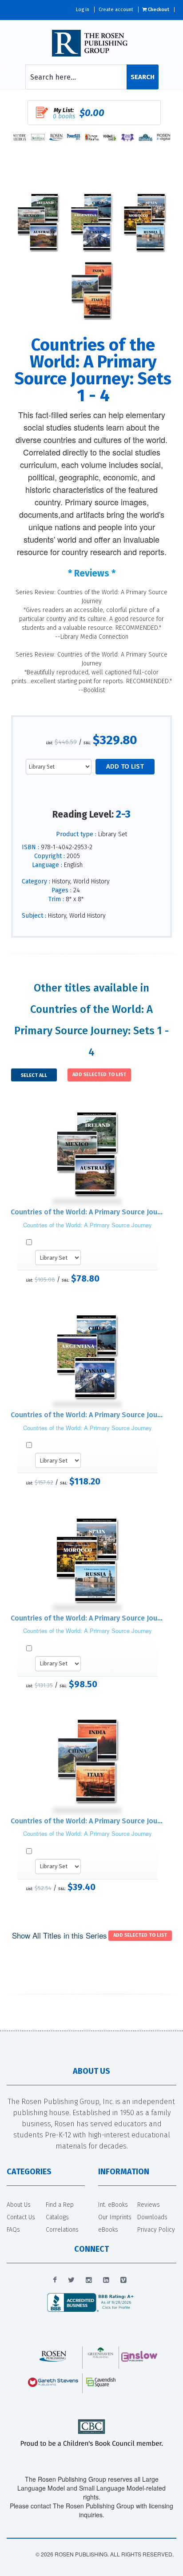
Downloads (152, 2217)
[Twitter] (71, 2280)
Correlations (62, 2230)
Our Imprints (115, 2217)
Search (143, 77)
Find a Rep (60, 2205)
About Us (19, 2205)
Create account (116, 10)
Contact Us (21, 2217)
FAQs (13, 2230)
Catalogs (57, 2217)
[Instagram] (89, 2280)
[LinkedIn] (106, 2280)
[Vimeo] (123, 2280)
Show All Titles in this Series (60, 1935)
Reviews (149, 2205)
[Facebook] (55, 2280)
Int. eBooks (113, 2205)
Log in (83, 10)
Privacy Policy (156, 2230)
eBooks (108, 2230)
